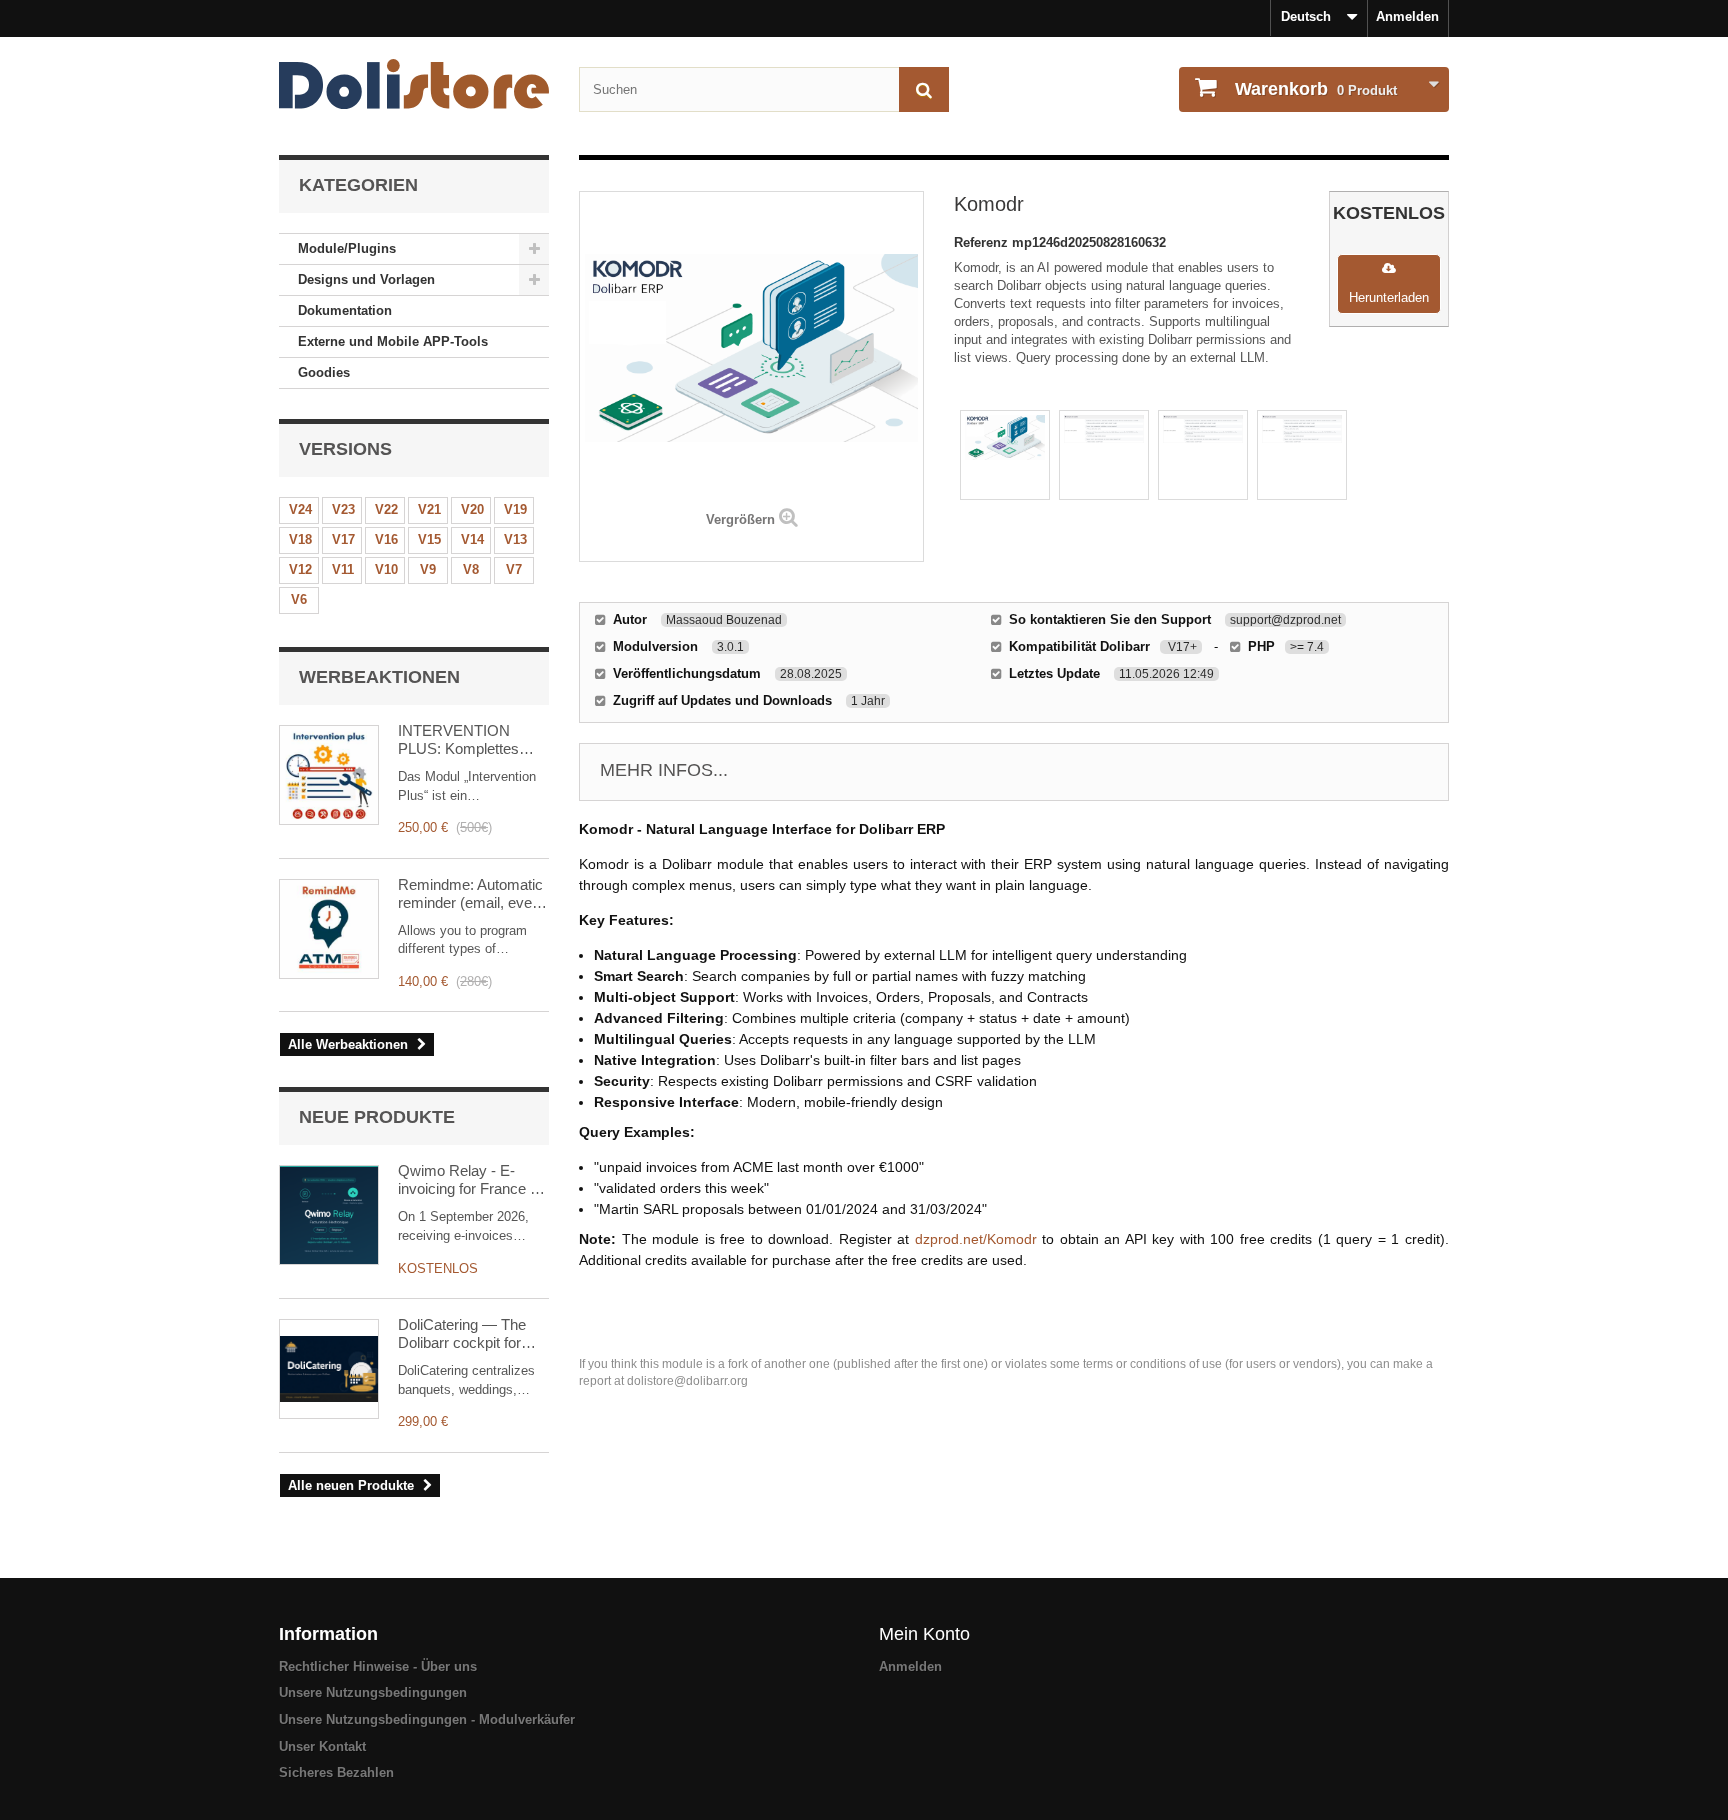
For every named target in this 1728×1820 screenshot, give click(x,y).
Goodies (324, 372)
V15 (429, 539)
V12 (300, 569)
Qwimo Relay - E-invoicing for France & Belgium (469, 1180)
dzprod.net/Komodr (976, 1239)
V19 (515, 509)
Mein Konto (924, 1634)
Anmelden (1407, 16)
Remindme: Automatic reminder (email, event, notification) (473, 894)
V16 (386, 539)
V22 (386, 509)
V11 (343, 569)
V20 (472, 509)
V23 (343, 509)
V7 (514, 569)
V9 (428, 569)
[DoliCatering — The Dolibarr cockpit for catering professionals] (329, 1369)
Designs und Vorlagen (366, 279)
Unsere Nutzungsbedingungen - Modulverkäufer (427, 1719)
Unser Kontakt (322, 1746)
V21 (429, 509)
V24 (300, 509)
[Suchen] (924, 89)
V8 (471, 569)
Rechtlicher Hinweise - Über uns (378, 1666)
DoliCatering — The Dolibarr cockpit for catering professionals (469, 1334)
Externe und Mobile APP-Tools (393, 341)
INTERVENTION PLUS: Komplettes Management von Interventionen (458, 740)
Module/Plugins (347, 248)
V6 (299, 599)
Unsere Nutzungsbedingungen (373, 1692)
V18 (300, 539)
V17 (343, 539)
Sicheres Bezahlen (336, 1772)
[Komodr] (1005, 455)
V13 (515, 539)
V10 (386, 569)
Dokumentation (345, 310)
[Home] (414, 84)
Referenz (983, 242)
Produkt (1316, 89)
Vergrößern (740, 519)
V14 (472, 539)
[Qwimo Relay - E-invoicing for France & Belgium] (329, 1215)
